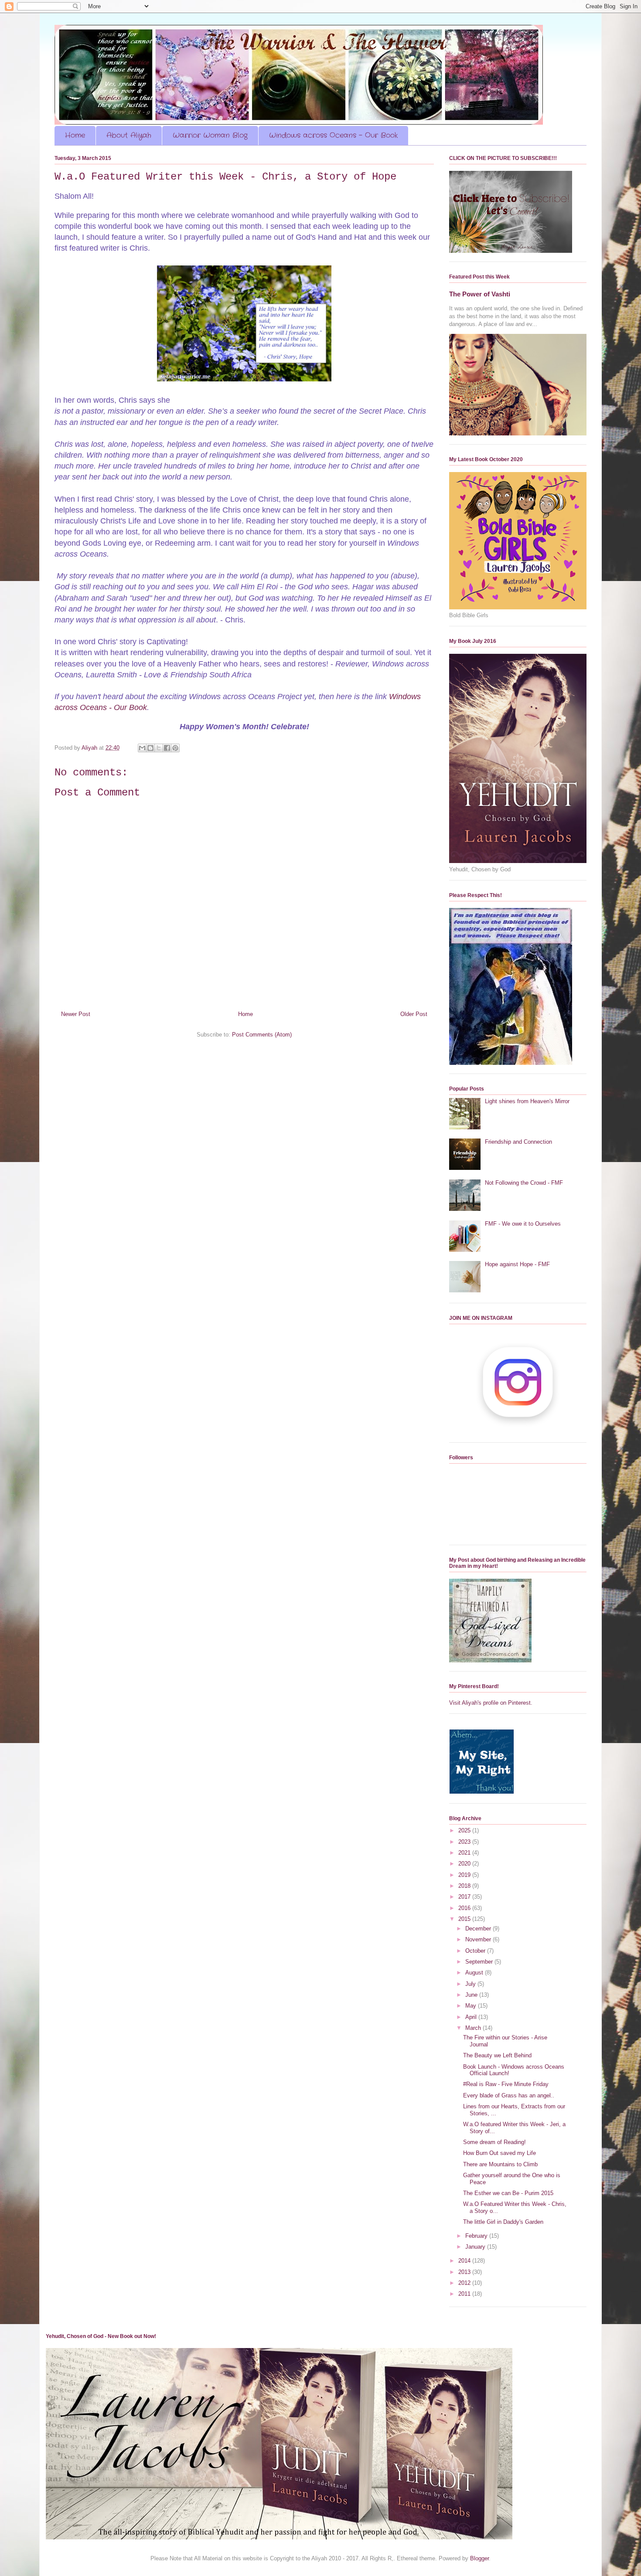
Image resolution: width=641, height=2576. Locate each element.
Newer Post (76, 1014)
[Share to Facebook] (167, 748)
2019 (465, 1875)
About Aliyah (129, 135)
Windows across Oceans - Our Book (333, 135)
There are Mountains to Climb (500, 2164)
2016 (465, 1908)
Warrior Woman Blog (210, 135)
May (472, 2006)
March (474, 2028)
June (472, 1995)
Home (75, 135)
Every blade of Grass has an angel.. (509, 2095)
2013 (465, 2272)
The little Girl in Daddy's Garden (503, 2222)
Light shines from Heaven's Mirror (527, 1101)
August (475, 1973)
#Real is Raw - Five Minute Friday (506, 2084)
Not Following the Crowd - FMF (524, 1183)
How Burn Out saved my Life (500, 2153)
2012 (465, 2283)
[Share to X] (159, 748)
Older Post (414, 1014)
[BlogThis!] (150, 748)
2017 (465, 1897)
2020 (465, 1864)
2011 (465, 2294)
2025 (465, 1830)
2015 (465, 1919)
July (471, 1984)
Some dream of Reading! (494, 2142)
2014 (465, 2261)
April (472, 2017)
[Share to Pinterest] (175, 748)
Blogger (479, 2558)
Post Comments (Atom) (262, 1035)
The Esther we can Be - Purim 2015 (508, 2193)
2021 (465, 1853)
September (480, 1962)
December (479, 1929)
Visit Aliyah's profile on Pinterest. (491, 1703)
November (479, 1939)
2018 (465, 1886)
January (476, 2247)
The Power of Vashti (480, 294)
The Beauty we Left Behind (497, 2055)
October (476, 1951)
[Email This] (142, 748)
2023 (465, 1842)
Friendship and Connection (518, 1142)
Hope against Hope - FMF (517, 1264)
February (477, 2236)
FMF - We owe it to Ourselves (523, 1224)
